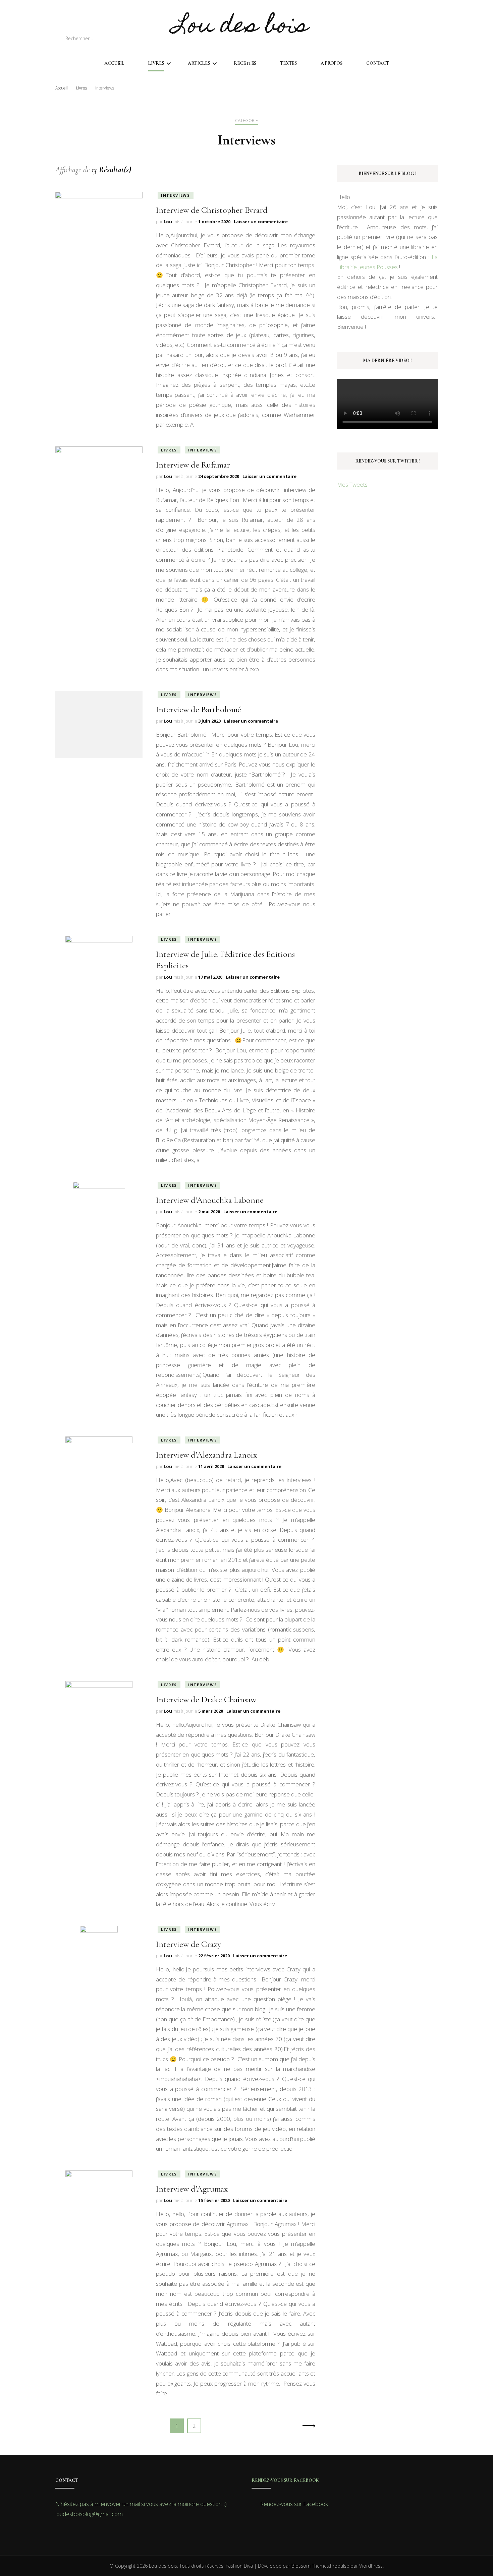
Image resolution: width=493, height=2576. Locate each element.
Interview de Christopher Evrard (212, 210)
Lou (168, 222)
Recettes (245, 63)
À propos (332, 63)
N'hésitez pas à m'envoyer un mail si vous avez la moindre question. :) (141, 2504)
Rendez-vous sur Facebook (285, 2480)
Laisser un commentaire (261, 222)
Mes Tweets (352, 484)
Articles (199, 63)
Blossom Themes (310, 2566)
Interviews (176, 195)
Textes (288, 63)
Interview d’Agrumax (192, 2189)
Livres (156, 63)
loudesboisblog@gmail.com (89, 2514)
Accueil (114, 63)
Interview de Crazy (188, 1944)
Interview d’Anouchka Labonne (210, 1200)
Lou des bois (241, 27)
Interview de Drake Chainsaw (206, 1699)
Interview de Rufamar (193, 465)
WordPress (371, 2566)
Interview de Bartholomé (199, 709)
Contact (378, 63)
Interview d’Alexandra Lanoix (206, 1455)
